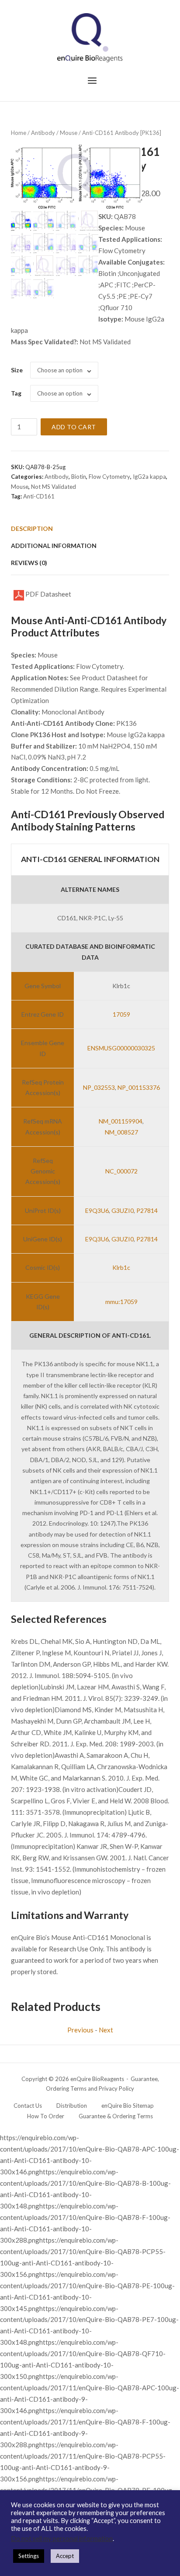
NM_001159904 (121, 1121)
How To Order (46, 2116)
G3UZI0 (123, 1210)
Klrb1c (121, 1267)
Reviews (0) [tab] (29, 563)
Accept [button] (65, 2556)
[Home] (90, 37)
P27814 (147, 1210)
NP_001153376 (139, 1087)
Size (17, 370)
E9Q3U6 (97, 1210)
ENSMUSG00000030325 (121, 1048)
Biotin (79, 477)
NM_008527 (121, 1132)
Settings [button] (29, 2556)
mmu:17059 (121, 1302)
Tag (16, 393)
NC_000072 (121, 1171)
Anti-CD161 (39, 496)
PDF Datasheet (48, 594)
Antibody (43, 133)
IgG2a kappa (149, 477)
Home (19, 133)
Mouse (69, 133)
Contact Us (28, 2106)
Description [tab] (32, 528)
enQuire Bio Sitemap (128, 2106)
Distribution (72, 2106)
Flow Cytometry (109, 477)
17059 (121, 1014)
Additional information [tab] (54, 546)
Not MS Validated (54, 487)
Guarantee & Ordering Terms (116, 2116)
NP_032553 (99, 1087)
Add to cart (74, 427)
